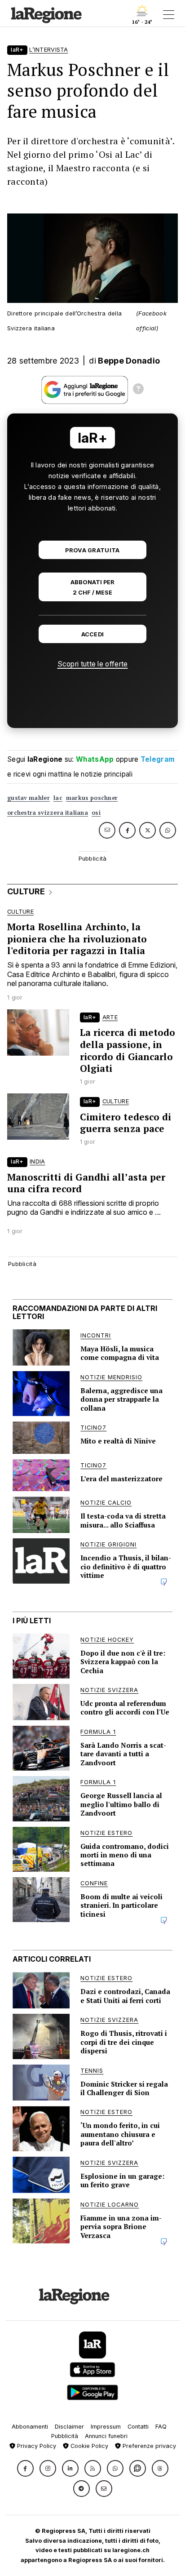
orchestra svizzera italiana (48, 813)
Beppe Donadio (129, 361)
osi (96, 813)
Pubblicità (65, 2436)
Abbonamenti (30, 2427)
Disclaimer (69, 2427)
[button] (25, 2468)
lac (58, 798)
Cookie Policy (88, 2446)
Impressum (106, 2427)
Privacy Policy (36, 2446)
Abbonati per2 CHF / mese (92, 587)
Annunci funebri (106, 2436)
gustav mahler (29, 798)
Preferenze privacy (148, 2446)
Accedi (93, 634)
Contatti (138, 2427)
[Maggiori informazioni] (138, 390)
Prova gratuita (92, 550)
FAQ (161, 2427)
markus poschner (92, 798)
